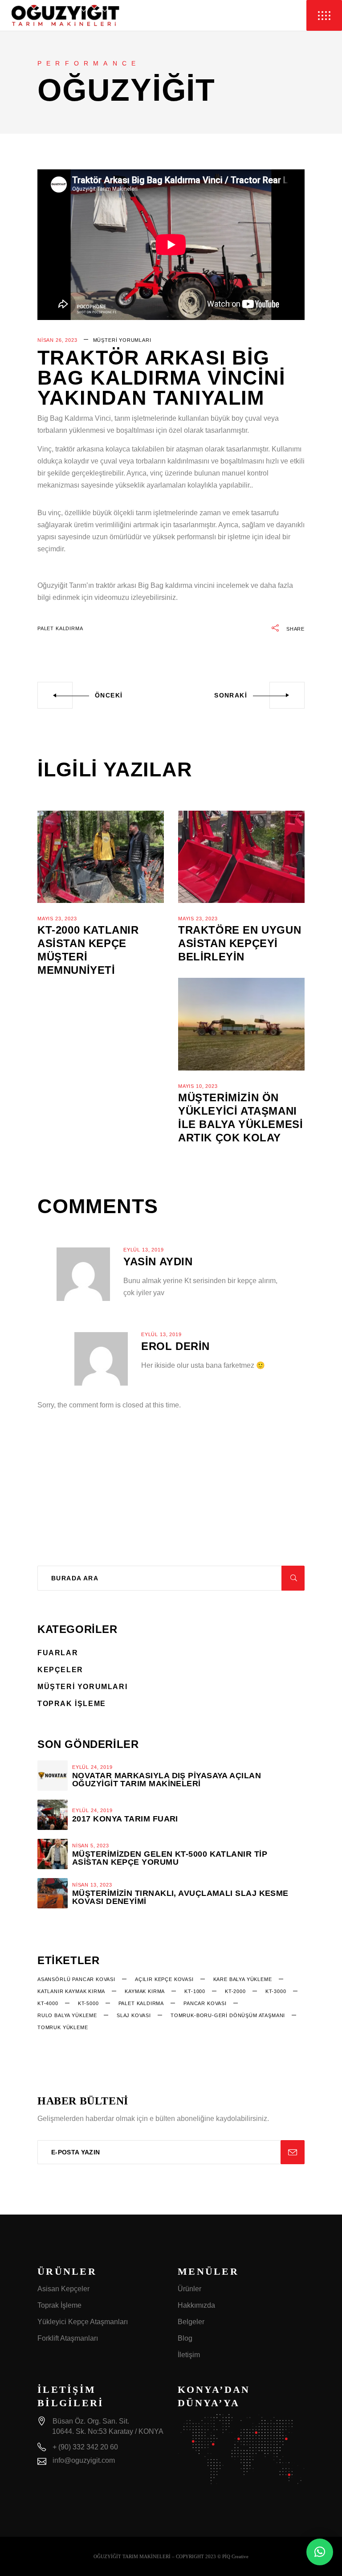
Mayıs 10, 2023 (198, 1086)
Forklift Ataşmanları (68, 2338)
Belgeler (191, 2322)
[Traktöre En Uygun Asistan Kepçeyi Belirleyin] (241, 857)
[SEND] (293, 2152)
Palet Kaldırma (60, 628)
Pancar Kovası (205, 2003)
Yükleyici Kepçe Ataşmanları (83, 2322)
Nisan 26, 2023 (57, 340)
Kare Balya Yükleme (243, 1979)
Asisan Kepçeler (63, 2289)
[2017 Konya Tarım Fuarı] (53, 1815)
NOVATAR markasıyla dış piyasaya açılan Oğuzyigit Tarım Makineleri (167, 1780)
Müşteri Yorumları (122, 340)
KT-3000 (276, 1991)
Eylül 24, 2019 (92, 1767)
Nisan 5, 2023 (91, 1846)
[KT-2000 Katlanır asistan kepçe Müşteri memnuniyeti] (101, 857)
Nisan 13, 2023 (92, 1885)
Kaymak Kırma (145, 1991)
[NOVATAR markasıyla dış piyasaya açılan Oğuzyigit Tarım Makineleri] (53, 1776)
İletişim (189, 2355)
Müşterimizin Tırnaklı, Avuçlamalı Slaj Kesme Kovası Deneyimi (180, 1897)
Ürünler (189, 2289)
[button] (320, 2552)
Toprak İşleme (72, 1704)
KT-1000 (195, 1991)
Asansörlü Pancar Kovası (76, 1979)
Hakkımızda (196, 2305)
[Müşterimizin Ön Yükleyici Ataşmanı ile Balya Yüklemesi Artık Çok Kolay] (241, 1024)
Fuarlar (58, 1653)
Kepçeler (60, 1670)
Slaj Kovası (134, 2015)
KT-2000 (235, 1991)
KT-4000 (48, 2003)
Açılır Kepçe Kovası (164, 1979)
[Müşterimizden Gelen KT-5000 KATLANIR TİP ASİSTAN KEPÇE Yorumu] (53, 1854)
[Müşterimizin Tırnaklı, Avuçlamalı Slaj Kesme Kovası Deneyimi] (53, 1893)
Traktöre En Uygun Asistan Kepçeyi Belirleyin (240, 943)
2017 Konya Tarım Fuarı (125, 1819)
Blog (185, 2338)
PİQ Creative (235, 2556)
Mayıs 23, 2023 (57, 919)
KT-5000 (88, 2003)
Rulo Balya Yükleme (67, 2015)
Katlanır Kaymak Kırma (71, 1991)
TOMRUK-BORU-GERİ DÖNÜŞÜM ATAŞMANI (228, 2015)
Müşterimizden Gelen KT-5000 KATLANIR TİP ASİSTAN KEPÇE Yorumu (170, 1858)
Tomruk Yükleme (63, 2027)
